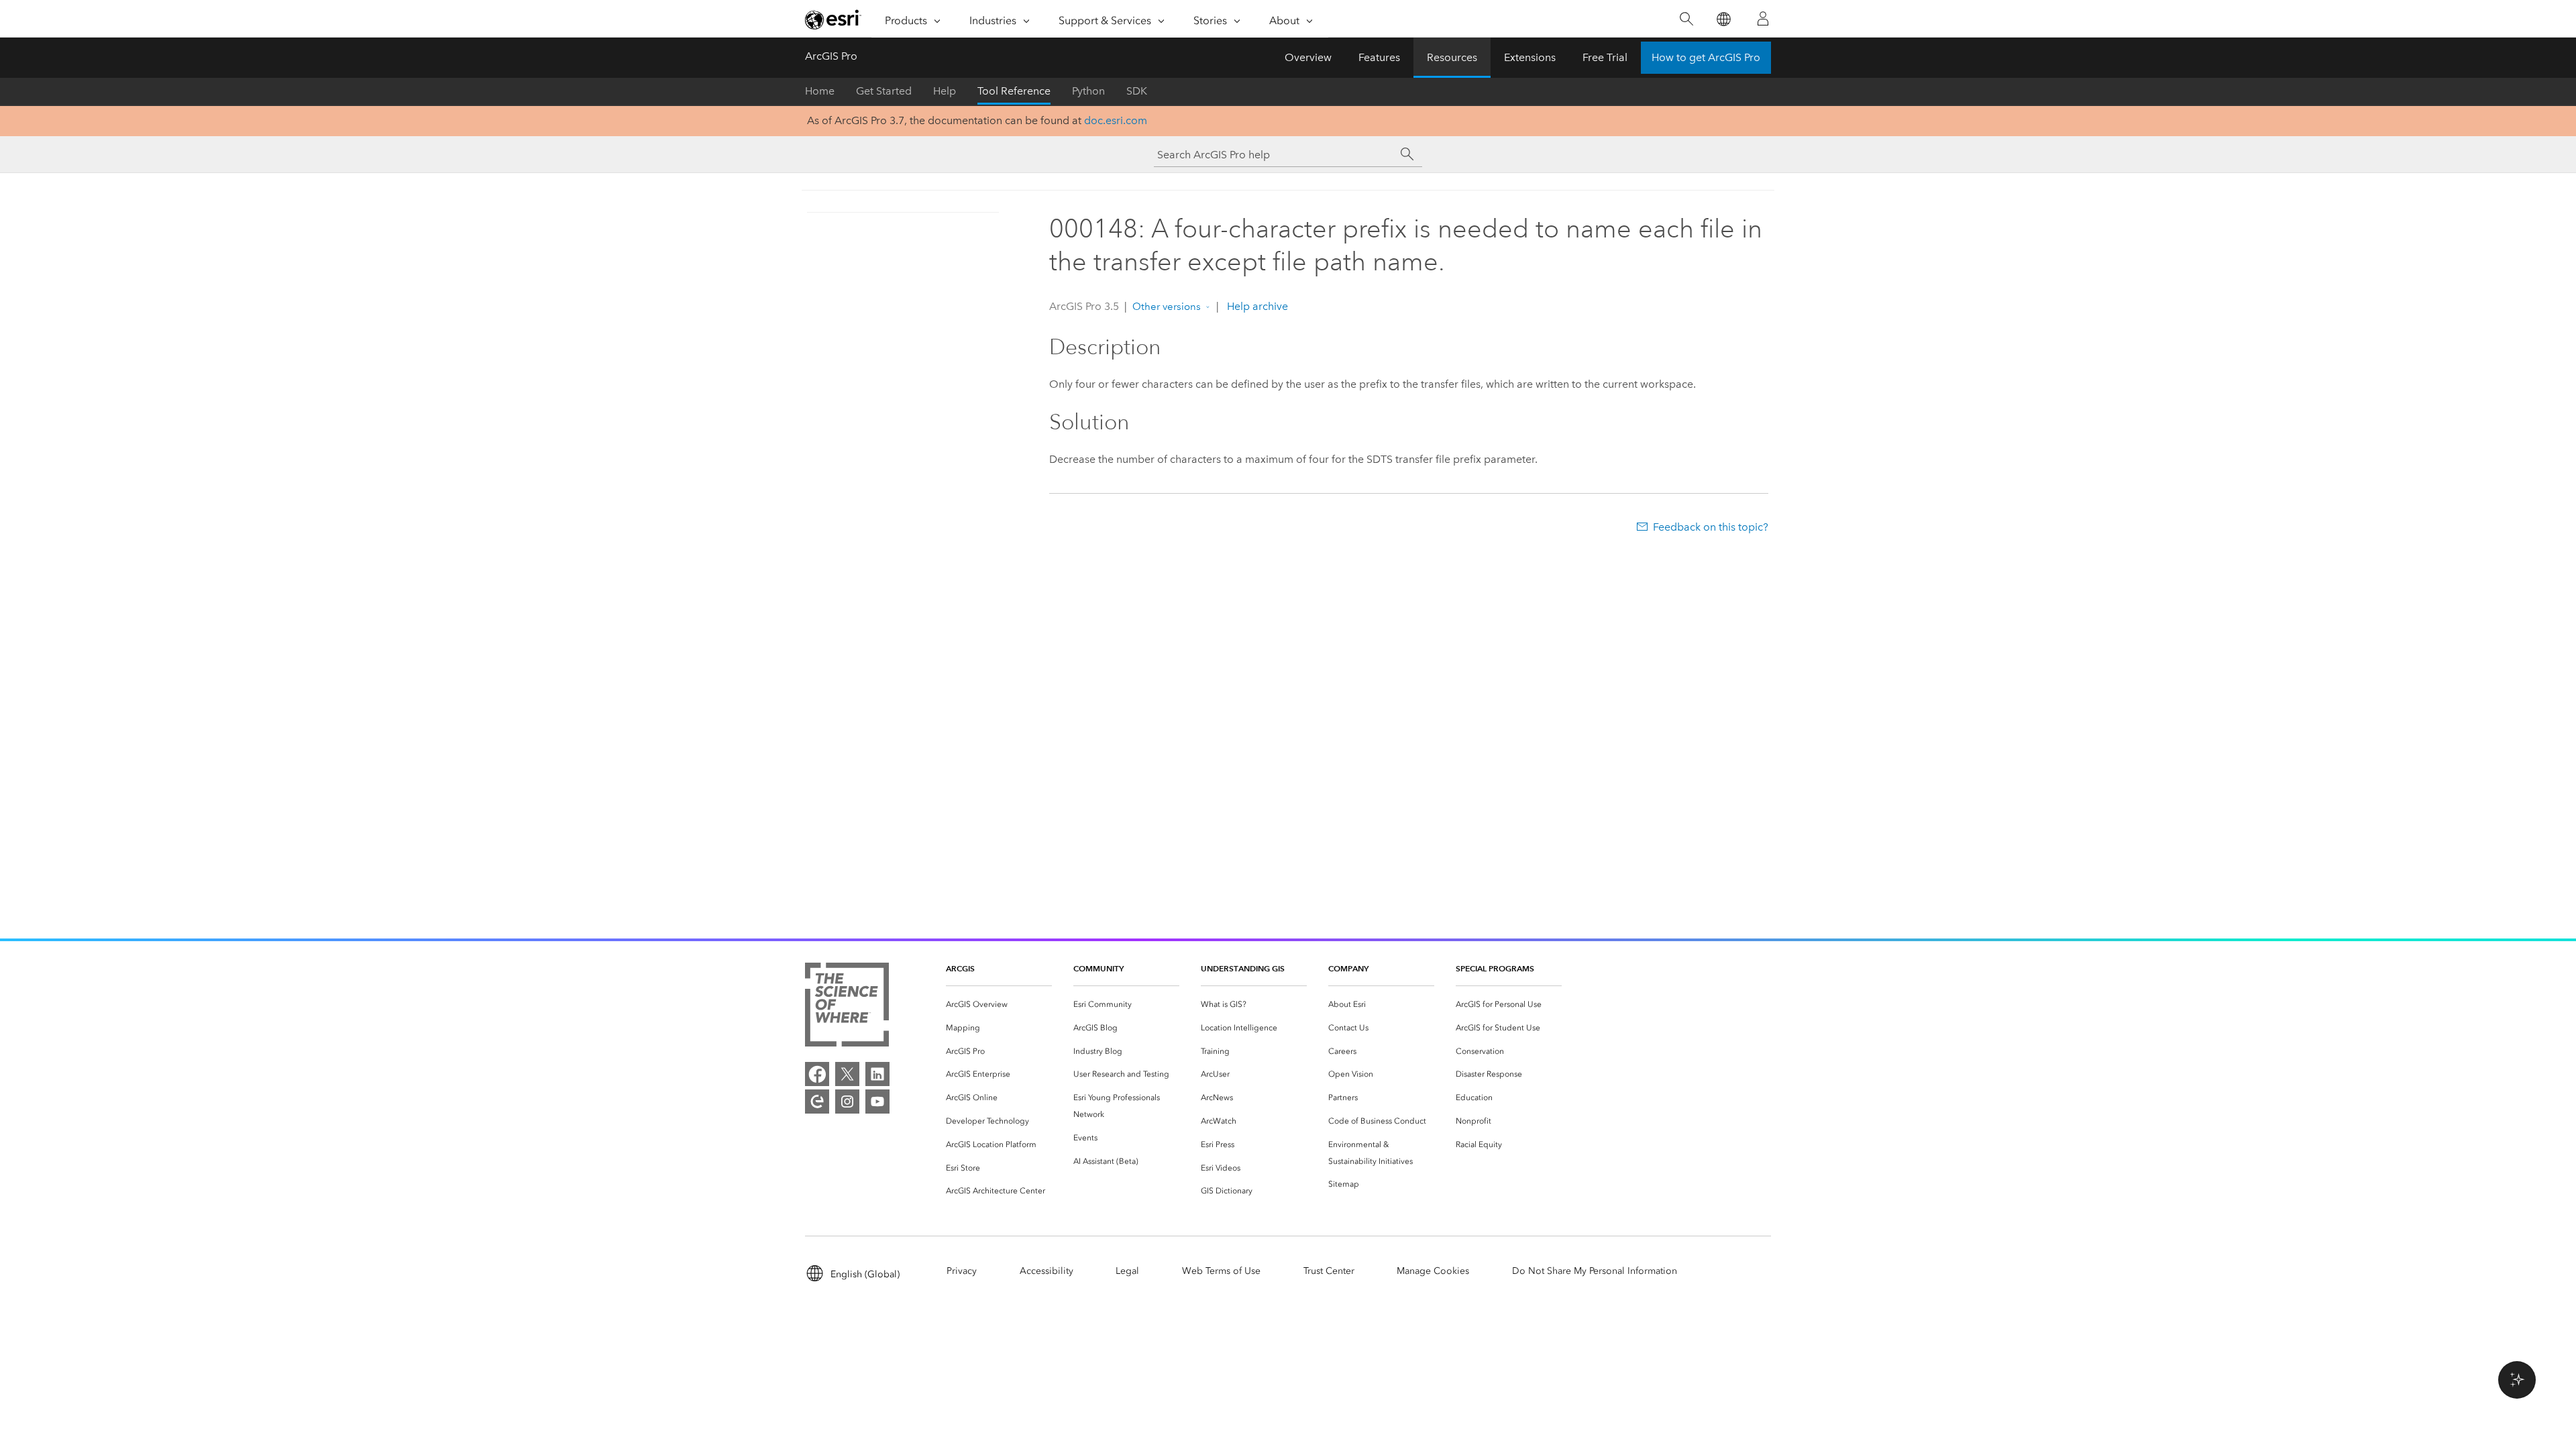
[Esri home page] (833, 19)
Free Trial (1605, 57)
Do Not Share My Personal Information (1595, 1271)
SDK (1137, 91)
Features (1379, 57)
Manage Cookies (1433, 1271)
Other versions (1167, 307)
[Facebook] (817, 1074)
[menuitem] (999, 1005)
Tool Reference (1014, 91)
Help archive (1256, 306)
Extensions (1530, 57)
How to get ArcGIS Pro (1706, 57)
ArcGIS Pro (831, 56)
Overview (1308, 57)
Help (945, 91)
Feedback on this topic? (1711, 527)
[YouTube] (877, 1102)
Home (820, 91)
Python (1088, 91)
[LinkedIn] (877, 1074)
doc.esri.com (1116, 120)
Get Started (884, 91)
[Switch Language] (1723, 19)
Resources (1452, 57)
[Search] (1686, 19)
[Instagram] (847, 1102)
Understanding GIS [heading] (1243, 968)
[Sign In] (1763, 19)
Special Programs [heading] (1495, 968)
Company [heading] (1348, 968)
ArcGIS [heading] (960, 968)
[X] (847, 1074)
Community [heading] (1098, 968)
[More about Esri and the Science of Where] (847, 1007)
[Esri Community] (817, 1102)
